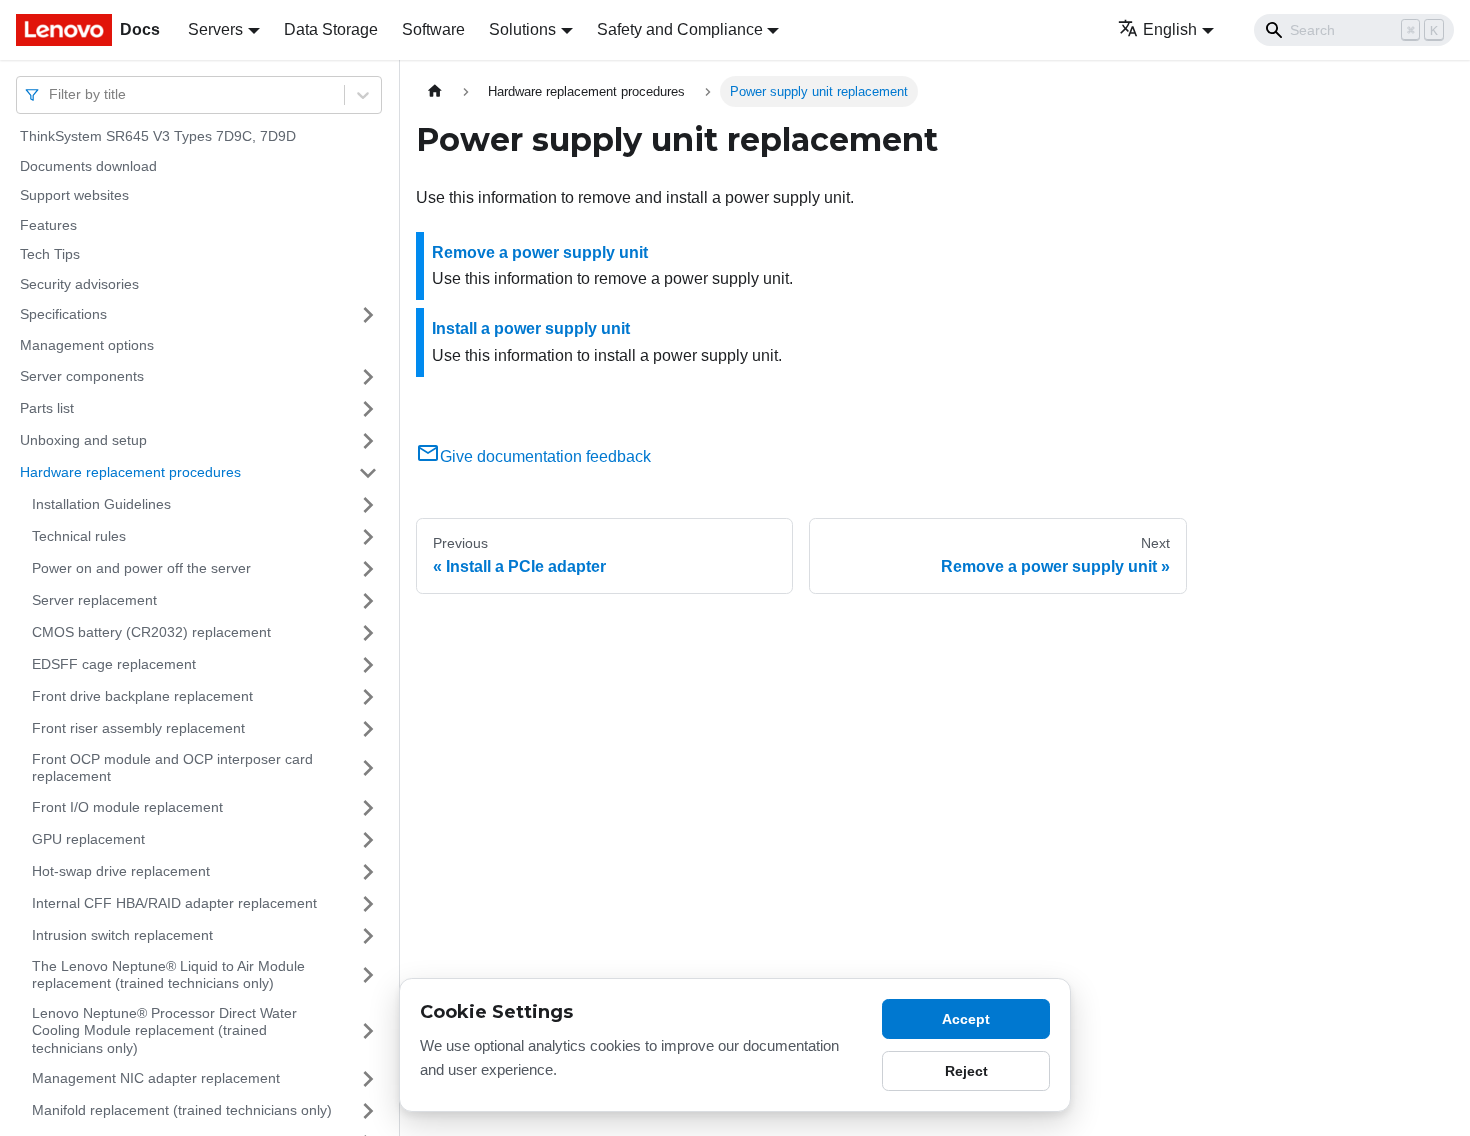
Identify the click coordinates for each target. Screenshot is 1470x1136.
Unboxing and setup (83, 440)
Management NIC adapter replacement (156, 1078)
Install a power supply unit (531, 328)
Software (433, 29)
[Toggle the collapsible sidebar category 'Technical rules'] (368, 537)
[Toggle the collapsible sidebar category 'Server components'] (368, 377)
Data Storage (331, 29)
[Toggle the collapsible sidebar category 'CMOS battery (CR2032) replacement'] (368, 633)
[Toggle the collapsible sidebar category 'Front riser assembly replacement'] (368, 729)
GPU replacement (88, 839)
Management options (87, 345)
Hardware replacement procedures (130, 472)
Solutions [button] (522, 29)
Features (48, 225)
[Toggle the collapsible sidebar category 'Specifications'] (368, 315)
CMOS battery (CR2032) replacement (151, 632)
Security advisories (79, 284)
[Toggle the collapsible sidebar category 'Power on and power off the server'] (368, 569)
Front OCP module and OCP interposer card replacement (172, 768)
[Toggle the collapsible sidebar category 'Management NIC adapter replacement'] (368, 1079)
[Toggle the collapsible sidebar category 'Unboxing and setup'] (368, 441)
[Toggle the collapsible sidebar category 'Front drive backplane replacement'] (368, 697)
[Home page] (435, 91)
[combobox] (51, 94)
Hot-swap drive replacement (121, 871)
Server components (82, 376)
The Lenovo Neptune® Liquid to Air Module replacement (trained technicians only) (168, 975)
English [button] (1170, 29)
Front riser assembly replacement (138, 728)
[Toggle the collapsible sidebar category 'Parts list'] (368, 409)
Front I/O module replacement (127, 807)
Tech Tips (50, 254)
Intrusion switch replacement (122, 935)
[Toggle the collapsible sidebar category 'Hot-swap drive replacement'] (368, 872)
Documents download (88, 166)
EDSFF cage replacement (114, 664)
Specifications (63, 314)
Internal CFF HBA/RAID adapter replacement (174, 903)
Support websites (74, 195)
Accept (966, 1019)
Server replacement (94, 600)
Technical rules (79, 536)
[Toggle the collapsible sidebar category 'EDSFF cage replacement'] (368, 665)
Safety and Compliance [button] (680, 29)
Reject (966, 1071)
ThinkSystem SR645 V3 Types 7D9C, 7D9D (158, 136)
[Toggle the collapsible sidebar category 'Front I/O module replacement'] (368, 808)
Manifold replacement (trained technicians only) (182, 1110)
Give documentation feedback (545, 456)
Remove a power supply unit (540, 252)
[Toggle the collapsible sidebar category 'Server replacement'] (368, 601)
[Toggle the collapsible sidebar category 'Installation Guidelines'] (368, 505)
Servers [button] (215, 29)
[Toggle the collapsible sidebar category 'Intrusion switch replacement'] (368, 936)
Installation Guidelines (101, 504)
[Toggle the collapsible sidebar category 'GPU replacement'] (368, 840)
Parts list (47, 408)
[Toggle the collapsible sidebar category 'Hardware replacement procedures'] (368, 473)
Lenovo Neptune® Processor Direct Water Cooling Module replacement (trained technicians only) (164, 1030)
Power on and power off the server (141, 568)
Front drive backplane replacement (142, 696)
